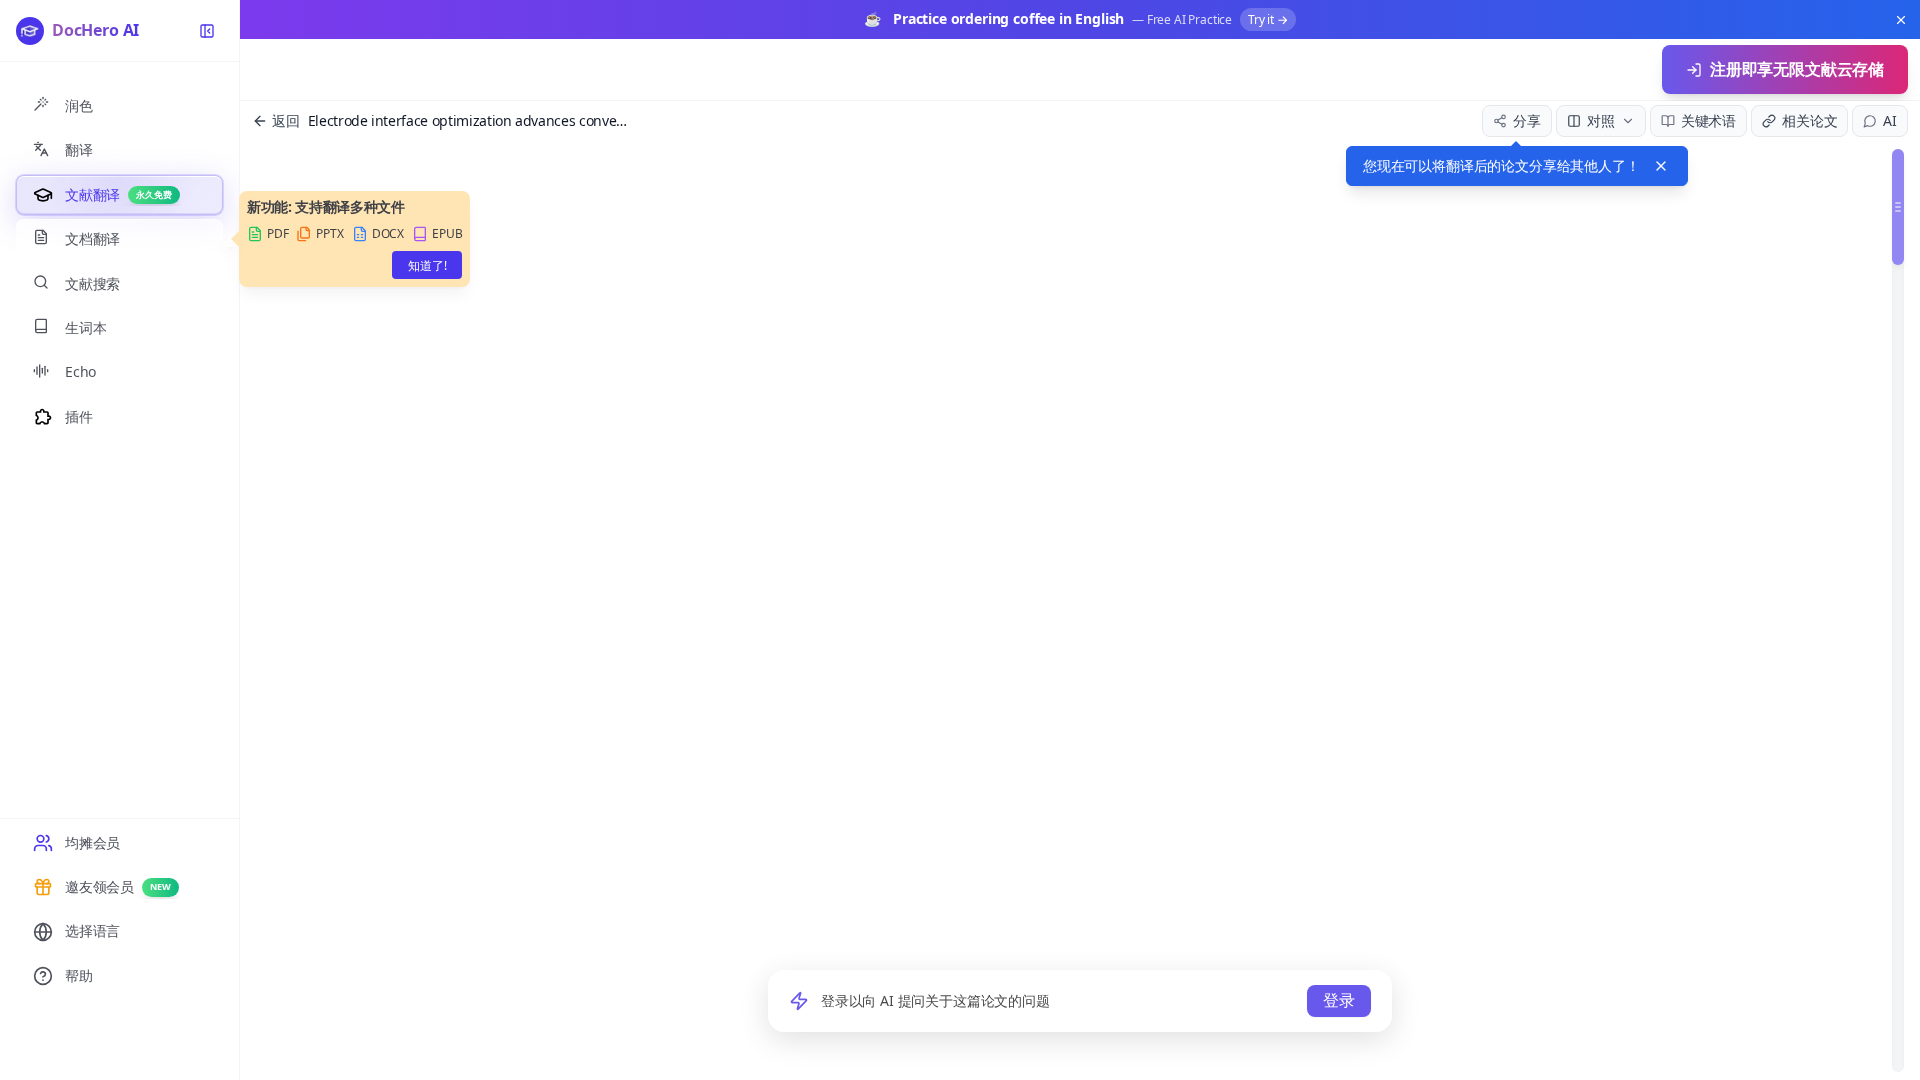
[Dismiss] (1661, 166)
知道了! (427, 265)
